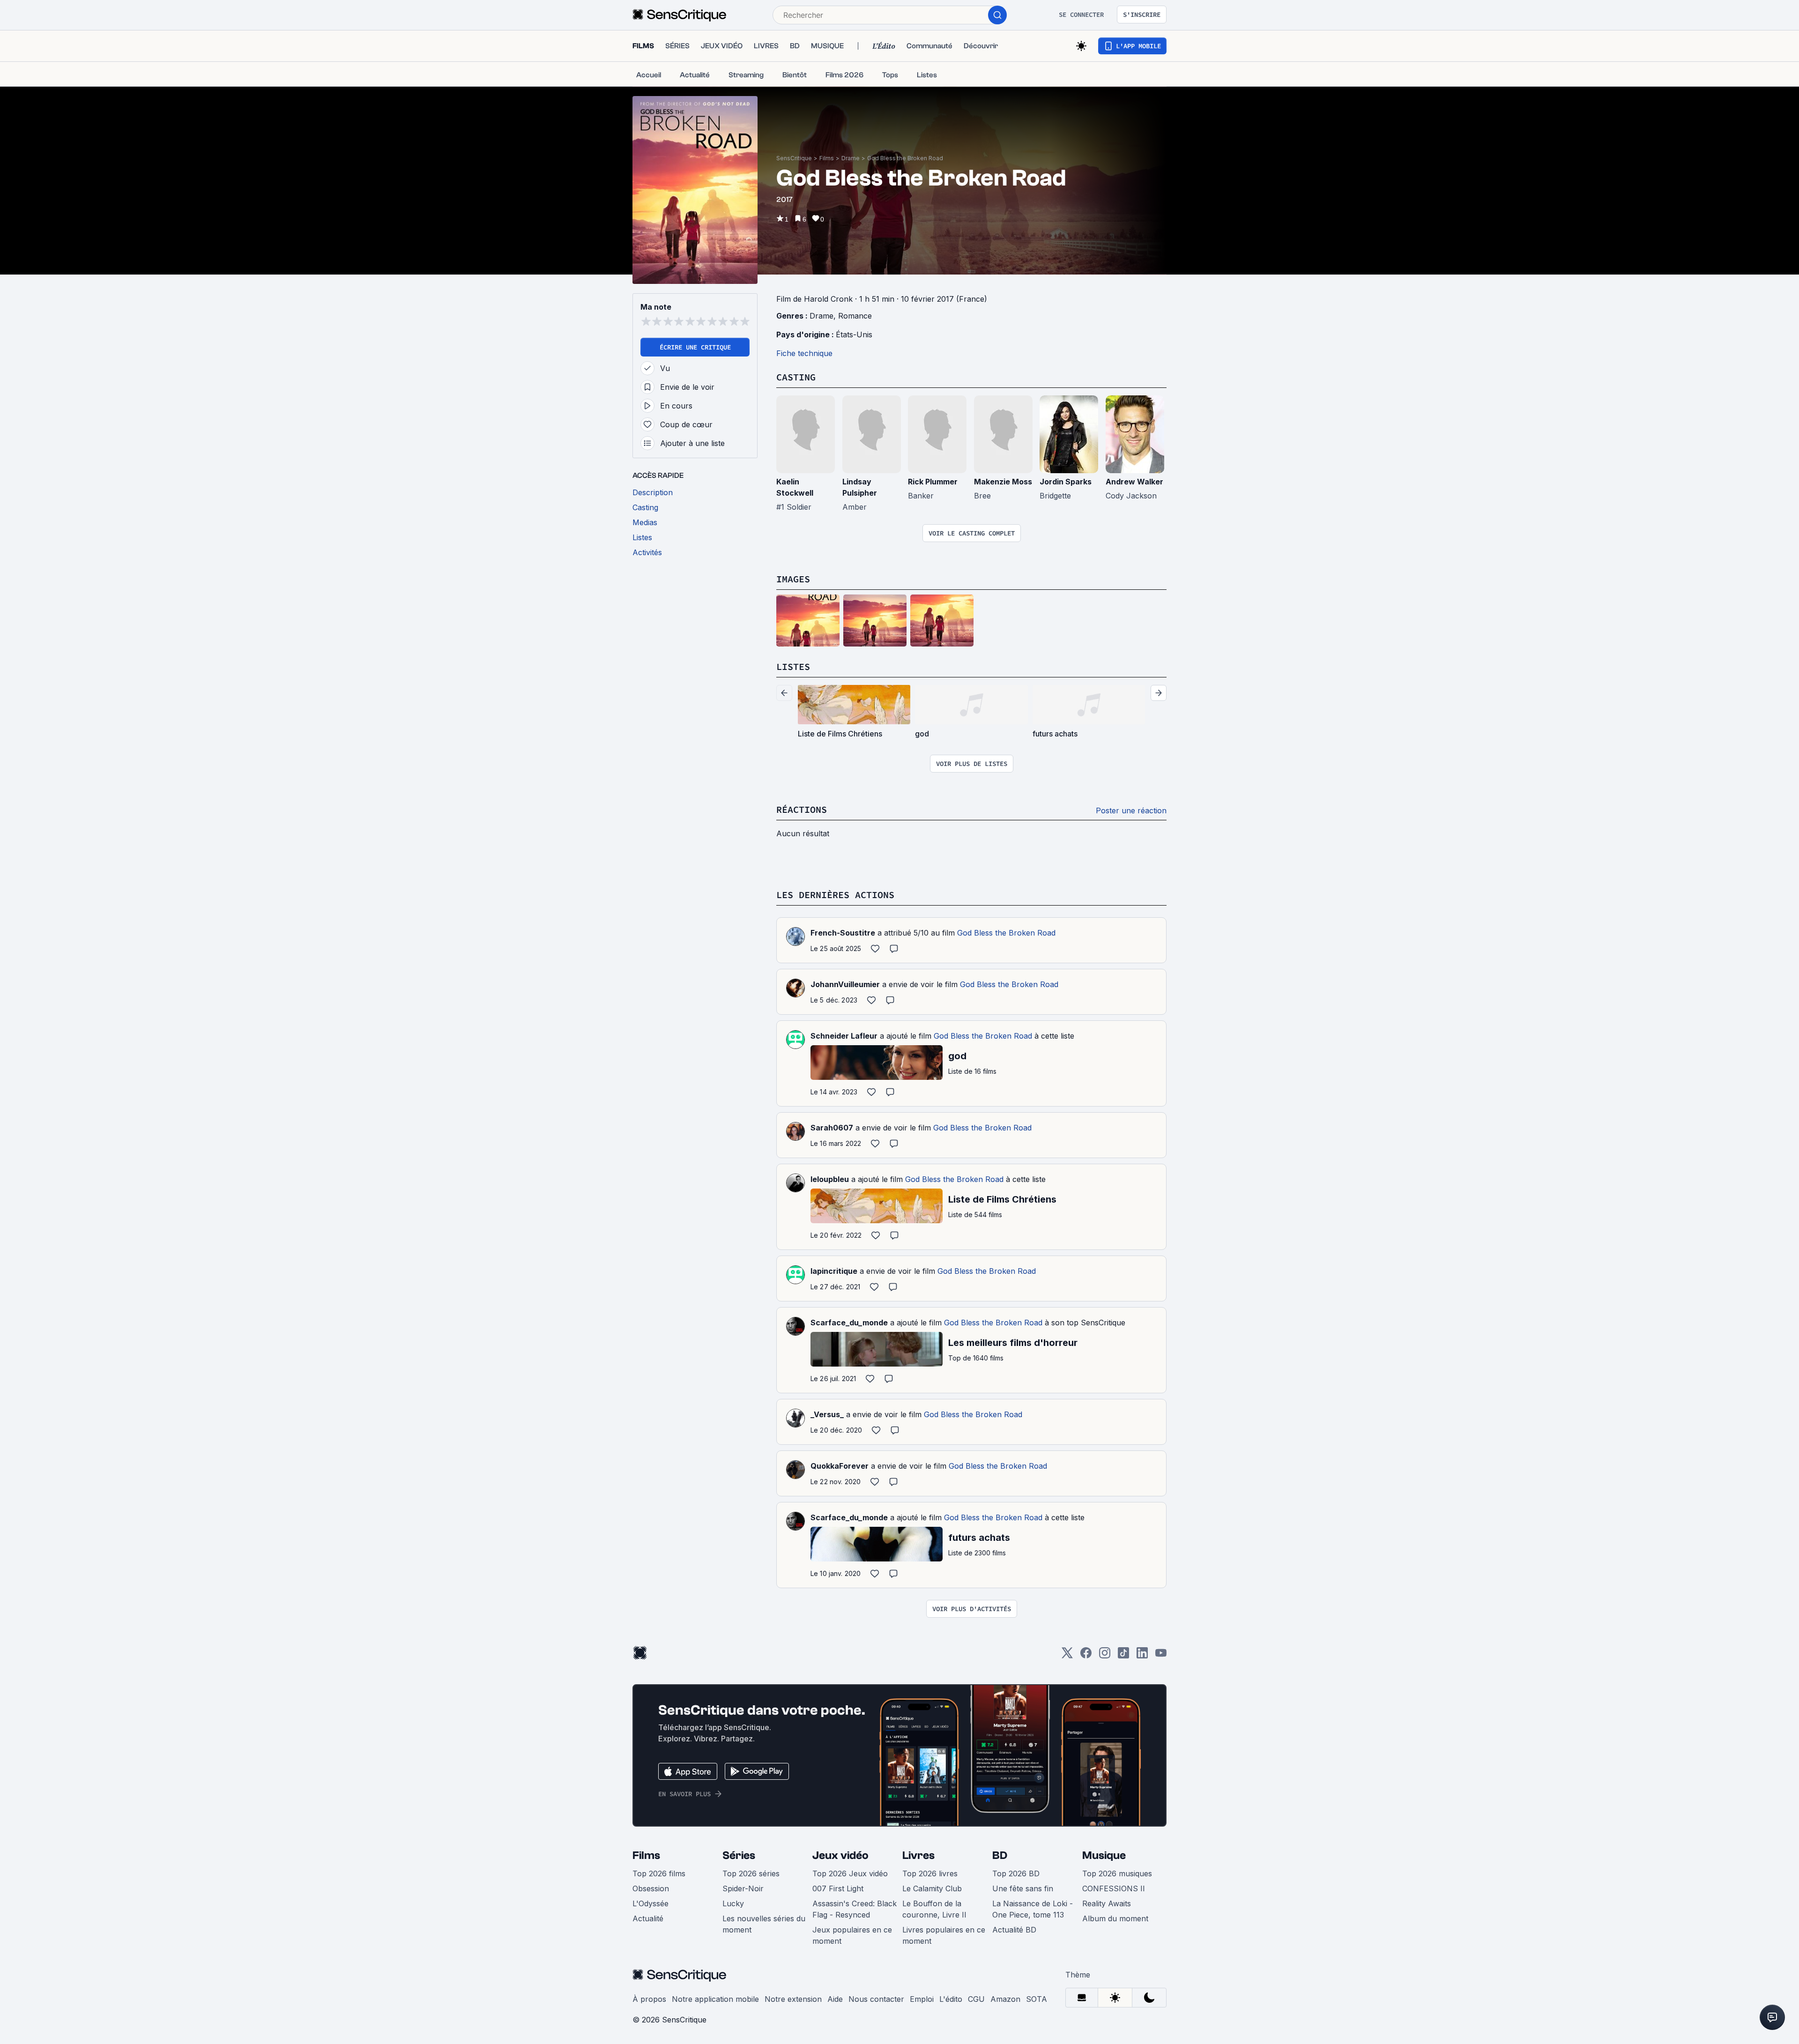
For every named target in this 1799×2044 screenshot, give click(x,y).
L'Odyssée (650, 1903)
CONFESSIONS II (1114, 1888)
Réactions (802, 809)
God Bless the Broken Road (905, 158)
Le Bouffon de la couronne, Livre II (934, 1909)
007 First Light (838, 1888)
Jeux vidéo (840, 1855)
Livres (918, 1855)
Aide (835, 1999)
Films (827, 158)
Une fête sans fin (1023, 1888)
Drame (851, 158)
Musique (1104, 1855)
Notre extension (793, 1999)
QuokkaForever (840, 1466)
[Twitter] (1067, 1656)
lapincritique (834, 1271)
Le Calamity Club (932, 1888)
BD (1000, 1855)
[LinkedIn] (1142, 1656)
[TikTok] (1123, 1656)
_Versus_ (827, 1414)
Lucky (733, 1903)
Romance (855, 316)
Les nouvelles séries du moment (764, 1924)
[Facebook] (1086, 1656)
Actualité (648, 1918)
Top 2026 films (659, 1873)
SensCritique (794, 158)
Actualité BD (1014, 1930)
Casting (796, 377)
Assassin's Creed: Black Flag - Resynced (855, 1909)
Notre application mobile (715, 1999)
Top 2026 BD (1016, 1873)
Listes (793, 666)
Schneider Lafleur (844, 1036)
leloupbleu (830, 1179)
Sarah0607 (832, 1128)
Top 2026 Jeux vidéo (850, 1873)
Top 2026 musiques (1117, 1873)
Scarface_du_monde (849, 1323)
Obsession (651, 1888)
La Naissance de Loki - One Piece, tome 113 (1033, 1909)
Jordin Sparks (1066, 482)
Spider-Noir (743, 1888)
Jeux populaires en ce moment (852, 1935)
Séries (739, 1855)
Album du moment (1115, 1918)
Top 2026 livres (930, 1873)
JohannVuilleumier (845, 984)
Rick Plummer (933, 482)
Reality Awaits (1107, 1903)
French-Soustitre (843, 933)
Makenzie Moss (1003, 482)
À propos (649, 1999)
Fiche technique (804, 353)
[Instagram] (1105, 1656)
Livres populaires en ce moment (944, 1935)
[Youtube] (1161, 1656)
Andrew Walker (1134, 482)
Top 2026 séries (751, 1873)
